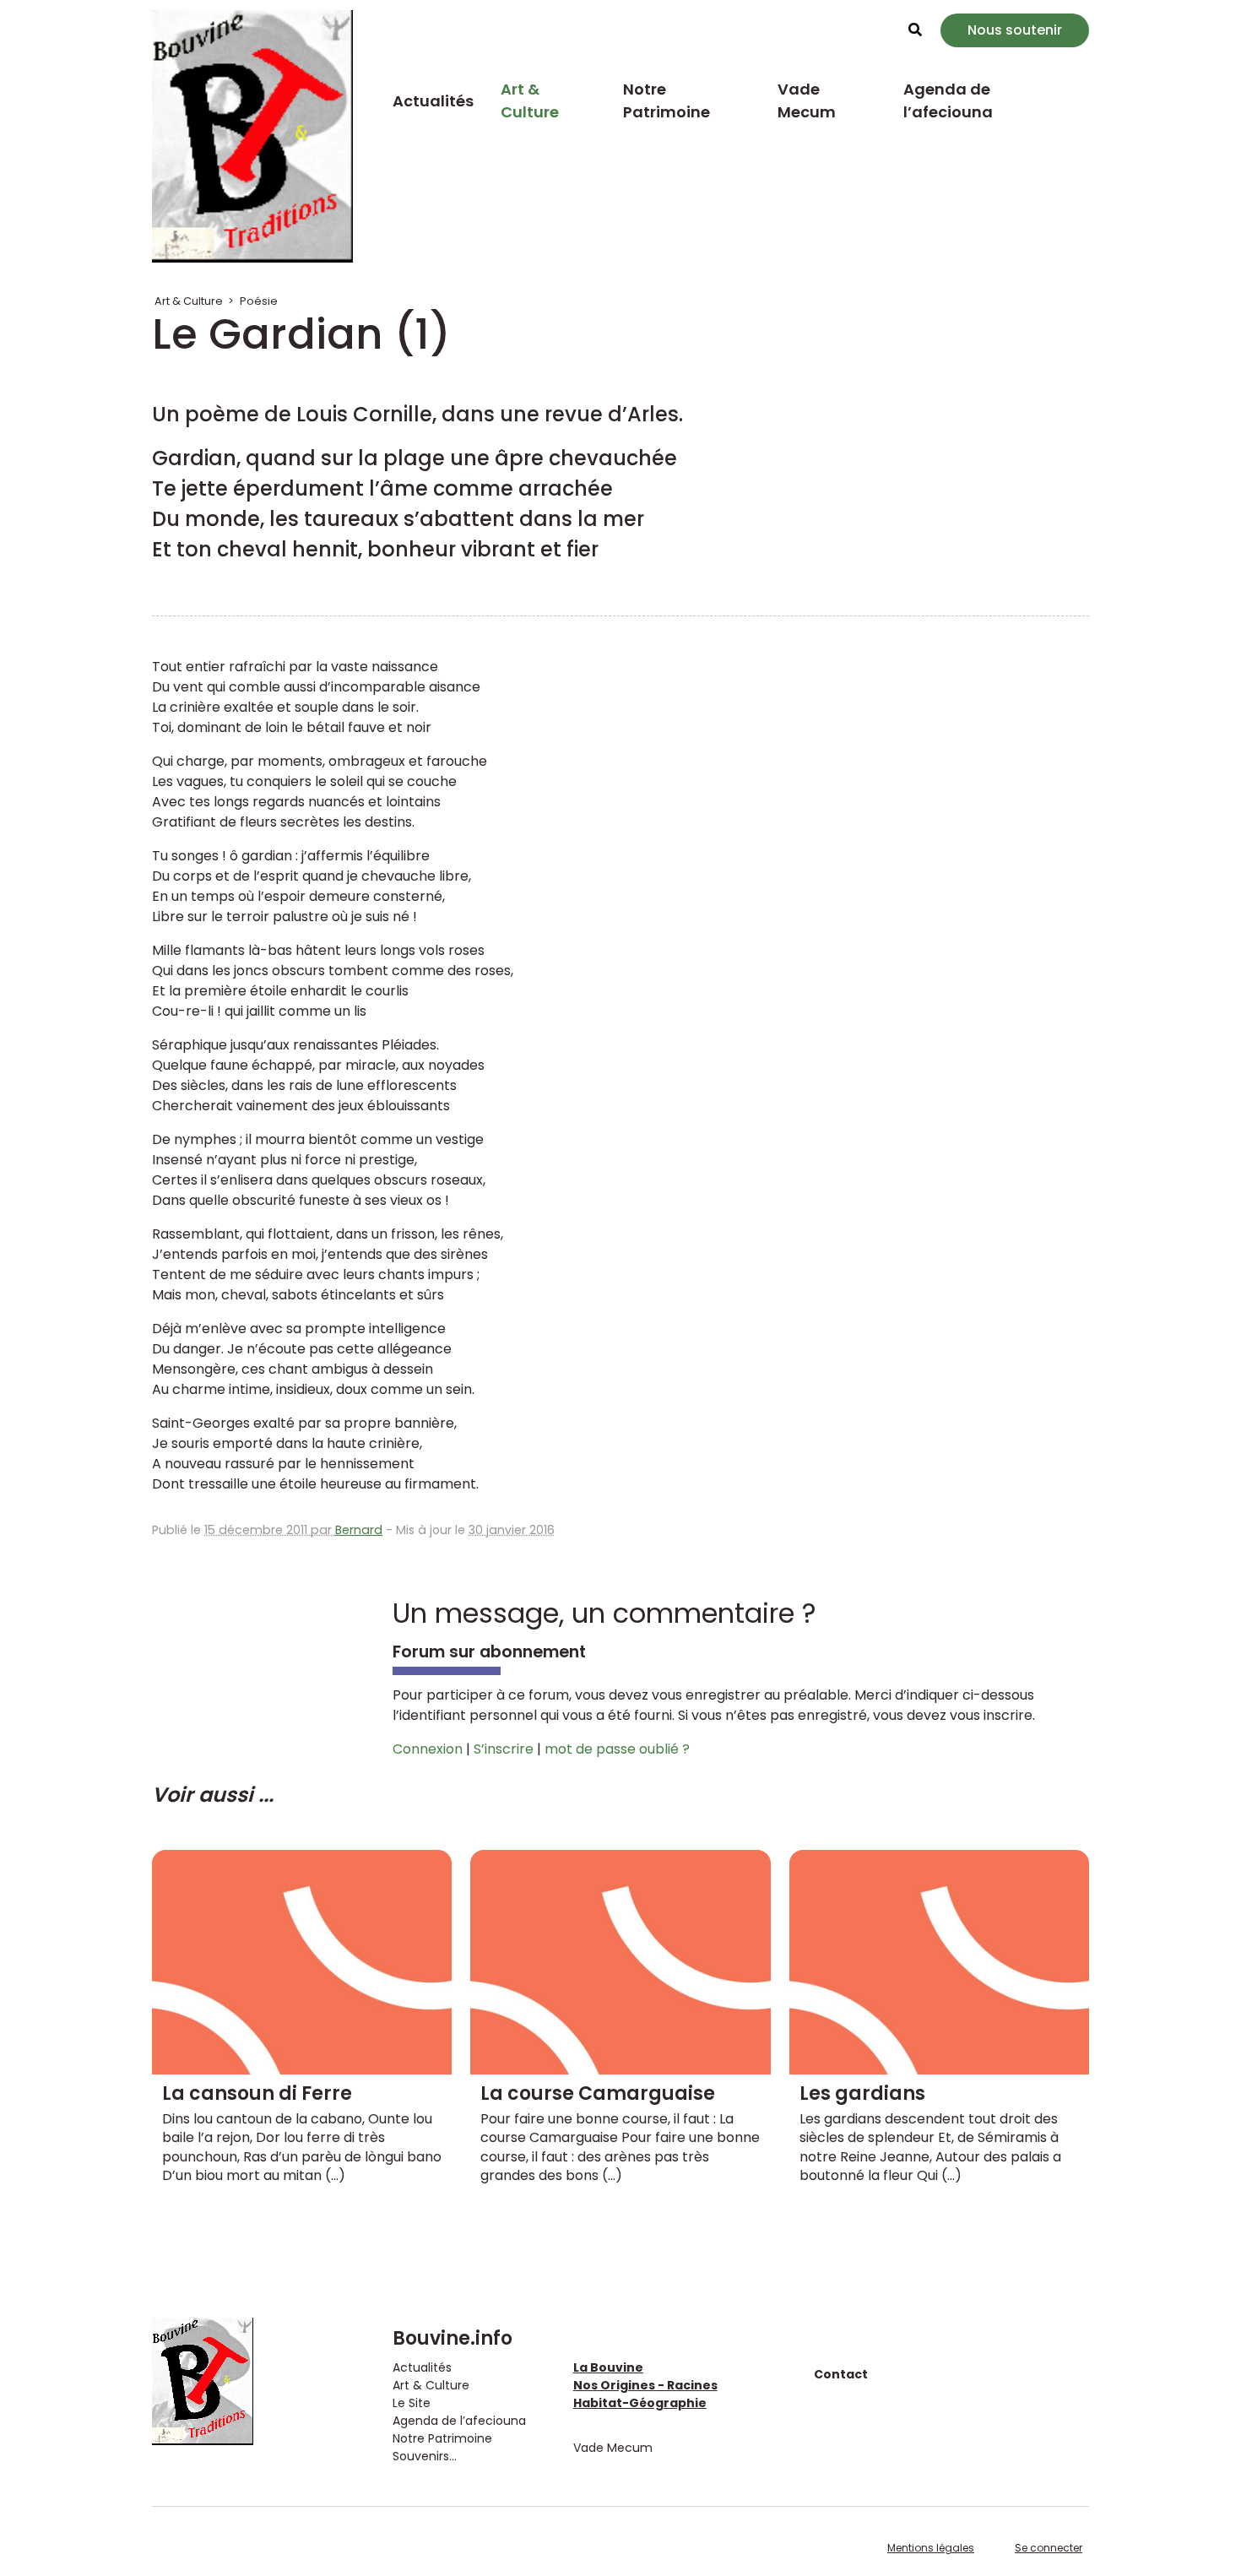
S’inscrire (504, 1749)
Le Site (412, 2403)
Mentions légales (931, 2548)
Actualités (433, 101)
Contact (841, 2374)
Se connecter (1049, 2548)
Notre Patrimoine (667, 100)
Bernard (359, 1530)
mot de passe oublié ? (617, 1749)
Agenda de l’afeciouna (948, 100)
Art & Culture (530, 100)
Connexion (428, 1749)
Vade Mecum (807, 100)
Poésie (259, 301)
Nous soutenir (1015, 30)
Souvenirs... (425, 2456)
